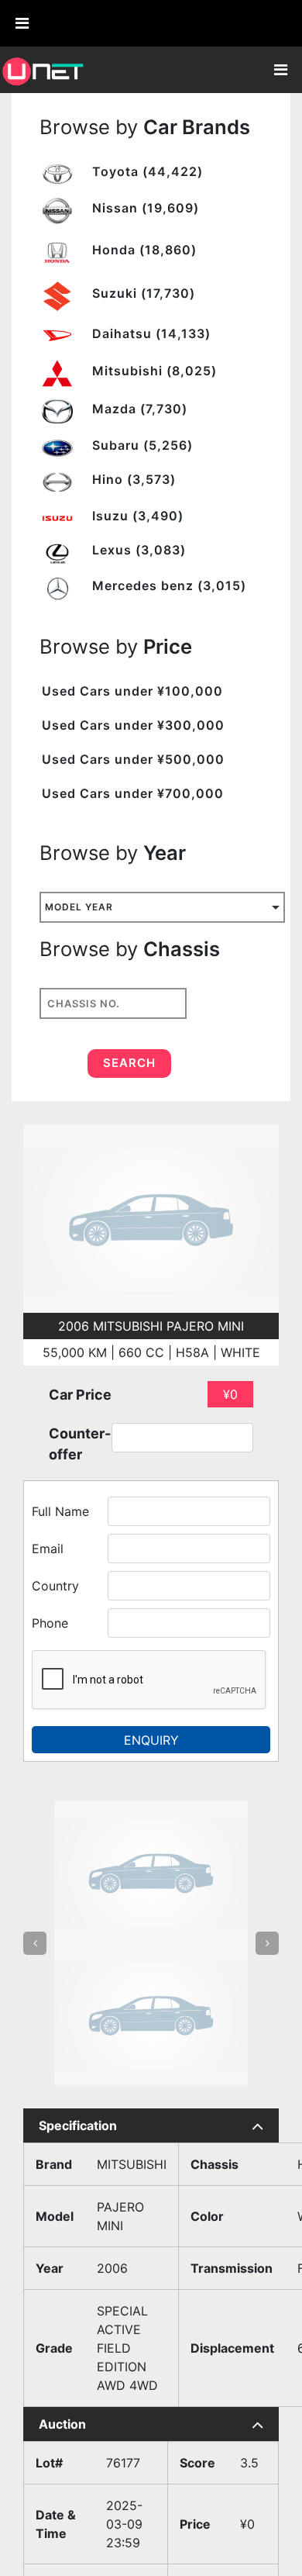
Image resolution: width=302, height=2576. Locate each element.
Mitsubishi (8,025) (153, 371)
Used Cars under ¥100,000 (132, 691)
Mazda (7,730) (138, 409)
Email (48, 1549)
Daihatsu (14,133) (149, 333)
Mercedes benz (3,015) (167, 585)
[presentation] (35, 1872)
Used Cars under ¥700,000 (133, 793)
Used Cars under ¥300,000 (133, 725)
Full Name (60, 1511)
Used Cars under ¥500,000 (133, 759)
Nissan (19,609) (144, 208)
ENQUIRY (151, 1740)
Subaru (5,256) (141, 445)
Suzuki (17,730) (142, 293)
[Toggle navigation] (280, 70)
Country (55, 1586)
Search (129, 1063)
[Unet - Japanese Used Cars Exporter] (43, 70)
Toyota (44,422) (146, 171)
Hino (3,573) (132, 479)
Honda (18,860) (142, 250)
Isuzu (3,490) (136, 516)
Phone (50, 1623)
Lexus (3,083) (137, 550)
